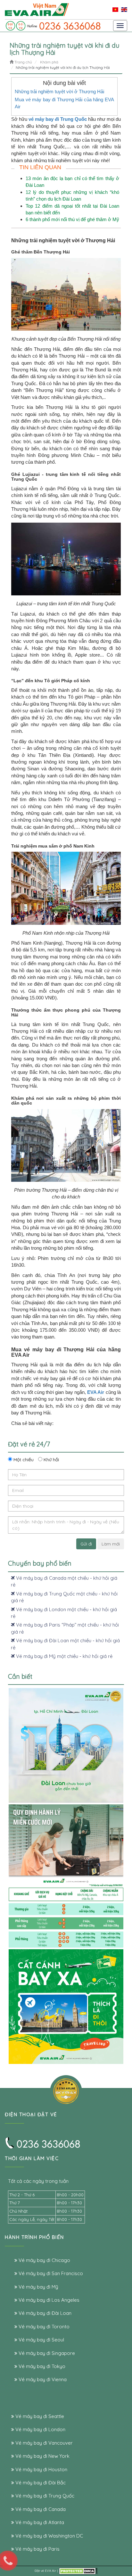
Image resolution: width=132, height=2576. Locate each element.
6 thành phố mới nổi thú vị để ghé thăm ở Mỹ (72, 219)
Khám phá (49, 62)
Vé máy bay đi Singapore (46, 2353)
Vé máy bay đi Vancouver (43, 2443)
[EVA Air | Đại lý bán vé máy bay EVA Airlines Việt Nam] (37, 9)
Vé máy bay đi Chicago (44, 2260)
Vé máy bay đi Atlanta (39, 2522)
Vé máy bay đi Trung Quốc (44, 2496)
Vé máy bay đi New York (42, 2456)
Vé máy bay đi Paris (37, 2549)
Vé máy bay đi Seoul (41, 2340)
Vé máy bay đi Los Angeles (48, 2300)
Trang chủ (23, 62)
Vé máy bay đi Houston (41, 2469)
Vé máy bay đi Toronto (43, 2327)
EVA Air (50, 2571)
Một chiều (23, 1460)
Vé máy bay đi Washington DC (49, 2536)
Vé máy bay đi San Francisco (50, 2273)
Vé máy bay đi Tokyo (41, 2366)
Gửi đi (86, 1544)
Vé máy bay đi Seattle (39, 2416)
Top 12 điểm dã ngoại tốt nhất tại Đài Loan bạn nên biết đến (72, 209)
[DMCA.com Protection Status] (78, 2571)
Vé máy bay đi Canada (40, 2509)
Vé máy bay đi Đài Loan (44, 2313)
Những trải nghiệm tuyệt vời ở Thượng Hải (59, 91)
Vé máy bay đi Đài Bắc (40, 2483)
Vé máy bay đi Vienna (42, 2379)
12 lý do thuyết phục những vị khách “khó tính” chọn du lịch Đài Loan (72, 195)
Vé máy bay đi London (40, 2429)
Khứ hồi (51, 1460)
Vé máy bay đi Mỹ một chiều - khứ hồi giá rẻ (64, 1656)
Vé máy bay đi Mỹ (38, 2287)
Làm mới (111, 1544)
